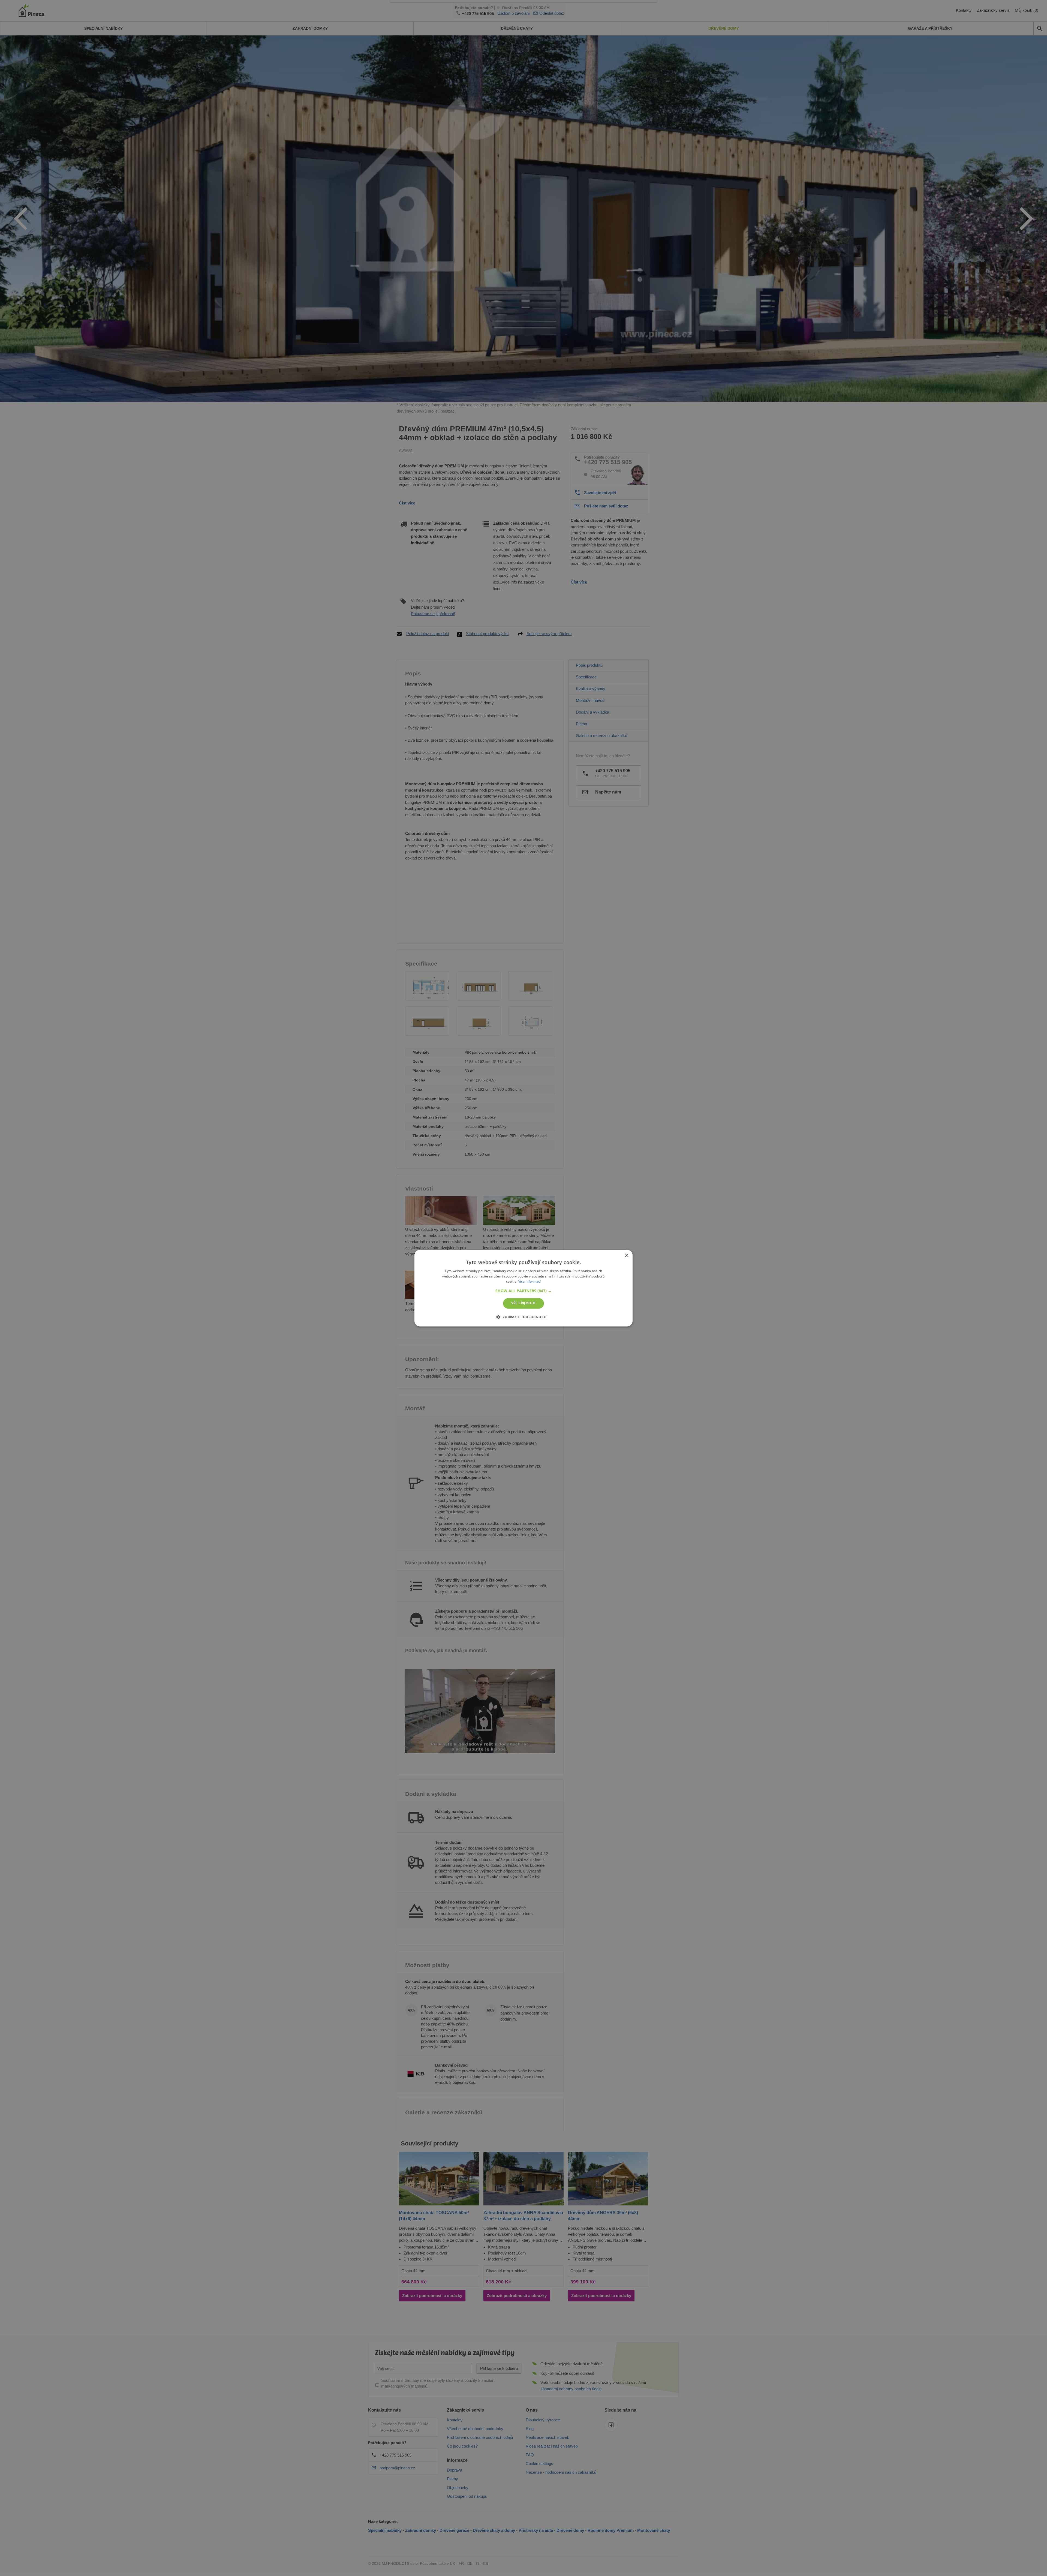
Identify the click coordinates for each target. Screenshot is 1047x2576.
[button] (523, 1291)
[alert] (523, 1288)
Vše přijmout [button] (524, 1303)
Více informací (530, 1282)
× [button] (626, 1256)
